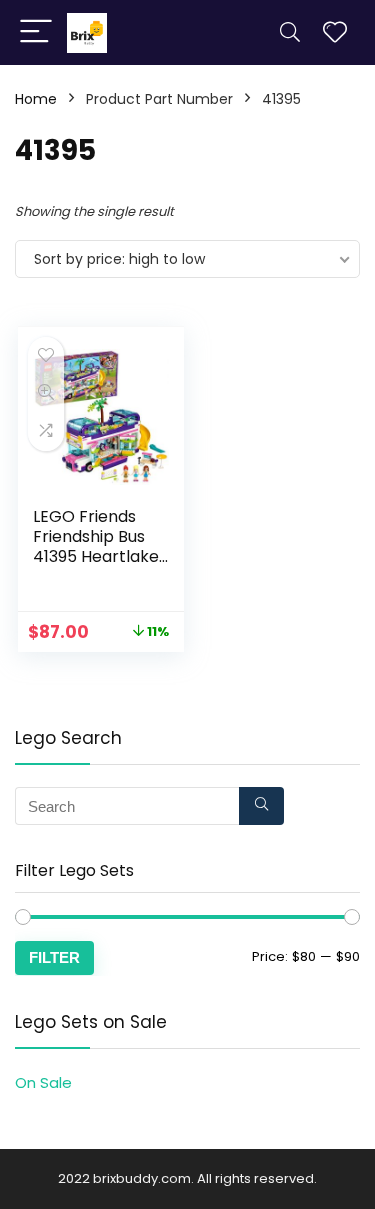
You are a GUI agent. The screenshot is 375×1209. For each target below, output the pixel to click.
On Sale (43, 1082)
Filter (54, 957)
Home (36, 99)
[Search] (290, 32)
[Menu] (36, 32)
